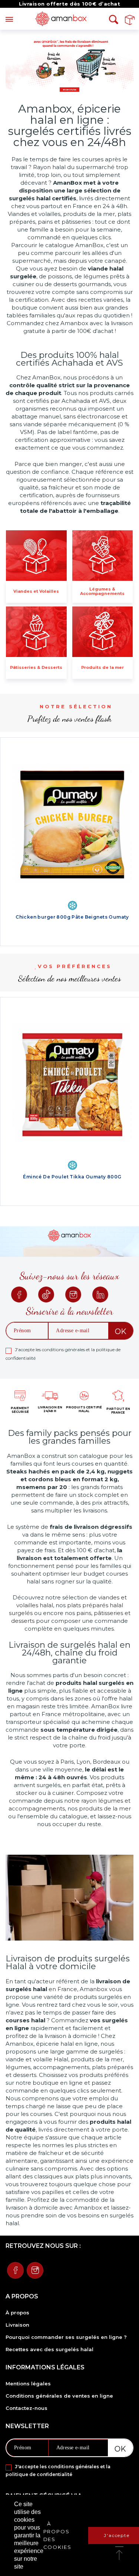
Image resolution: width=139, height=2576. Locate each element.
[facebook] (19, 1295)
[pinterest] (46, 1295)
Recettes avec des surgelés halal (49, 2349)
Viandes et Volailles (36, 591)
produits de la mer (105, 1808)
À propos (17, 2313)
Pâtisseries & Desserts (36, 667)
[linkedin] (100, 1295)
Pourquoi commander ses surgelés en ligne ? (66, 2337)
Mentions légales (28, 2384)
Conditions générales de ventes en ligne (59, 2396)
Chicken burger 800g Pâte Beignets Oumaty (72, 917)
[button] (119, 2554)
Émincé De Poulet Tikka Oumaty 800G (72, 1177)
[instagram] (73, 1295)
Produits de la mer (102, 667)
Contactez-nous (27, 2408)
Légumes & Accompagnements (102, 591)
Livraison (17, 2325)
